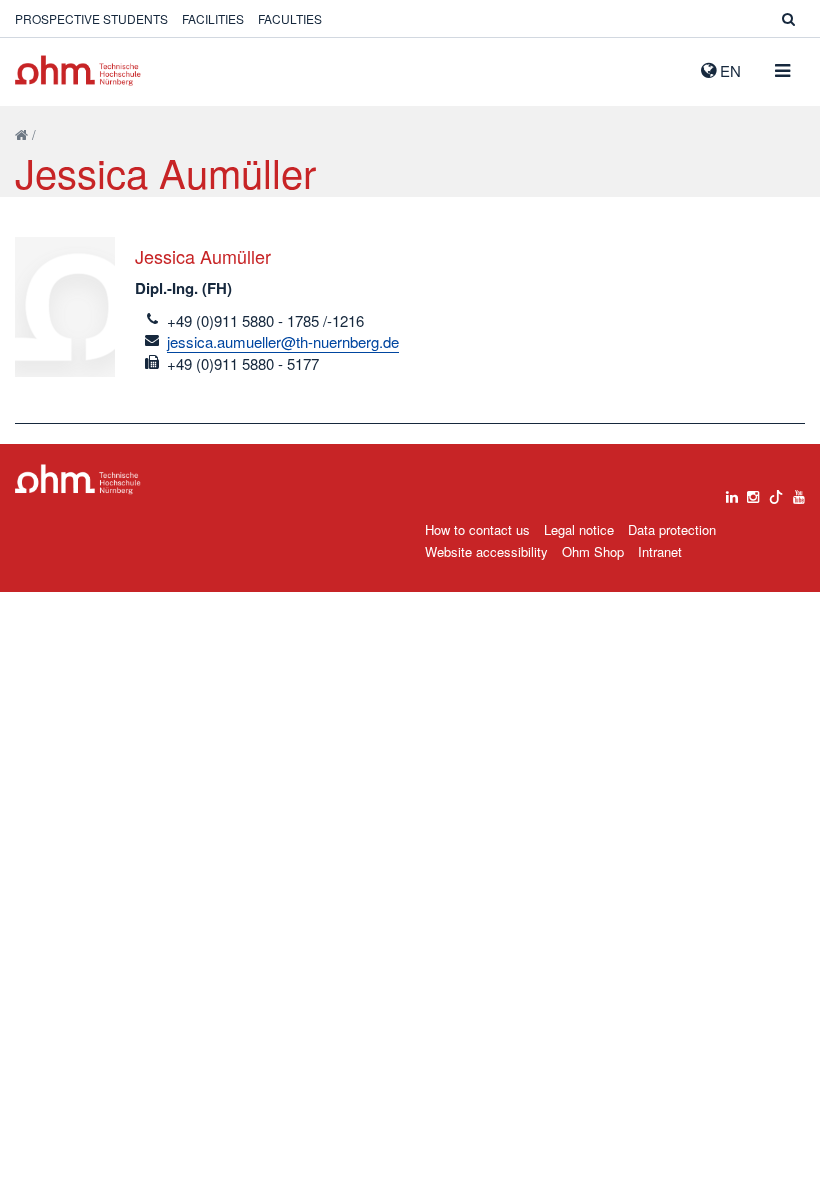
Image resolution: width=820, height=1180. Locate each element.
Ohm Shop (593, 551)
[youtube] (799, 492)
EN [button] (728, 70)
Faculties (290, 18)
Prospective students (91, 18)
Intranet (660, 551)
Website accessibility (486, 551)
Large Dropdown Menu (78, 479)
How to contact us (477, 529)
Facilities (213, 18)
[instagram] (753, 492)
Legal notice (579, 529)
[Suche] (788, 18)
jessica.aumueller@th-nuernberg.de (283, 341)
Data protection (672, 529)
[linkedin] (732, 492)
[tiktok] (776, 492)
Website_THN (78, 70)
